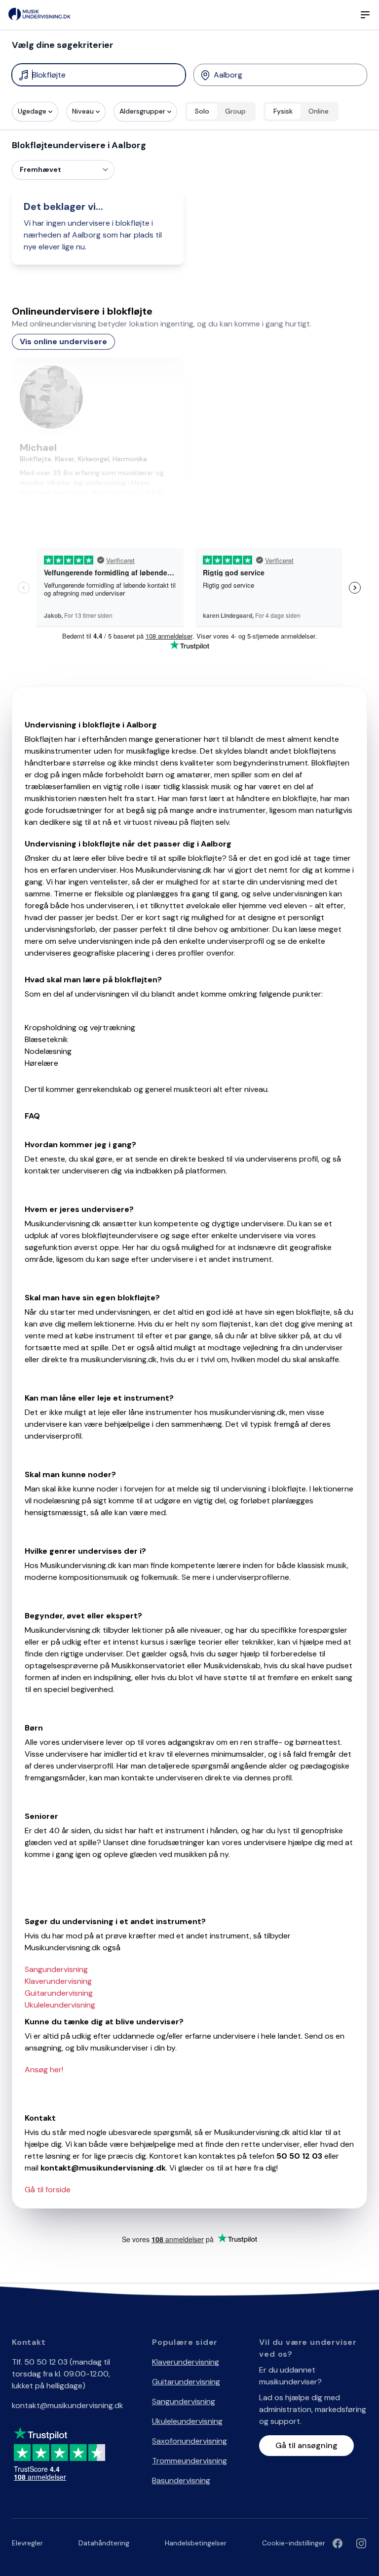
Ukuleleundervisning (60, 2005)
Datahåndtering (104, 2543)
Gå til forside (48, 2190)
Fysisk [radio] (283, 111)
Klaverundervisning (58, 1981)
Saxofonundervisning (189, 2441)
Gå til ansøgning (306, 2445)
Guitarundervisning (59, 1993)
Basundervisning (181, 2480)
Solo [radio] (202, 111)
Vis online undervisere (63, 342)
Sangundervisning (56, 1969)
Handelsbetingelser (196, 2543)
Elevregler (27, 2543)
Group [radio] (235, 111)
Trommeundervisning (189, 2461)
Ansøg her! (44, 2070)
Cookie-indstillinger (294, 2543)
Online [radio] (319, 111)
